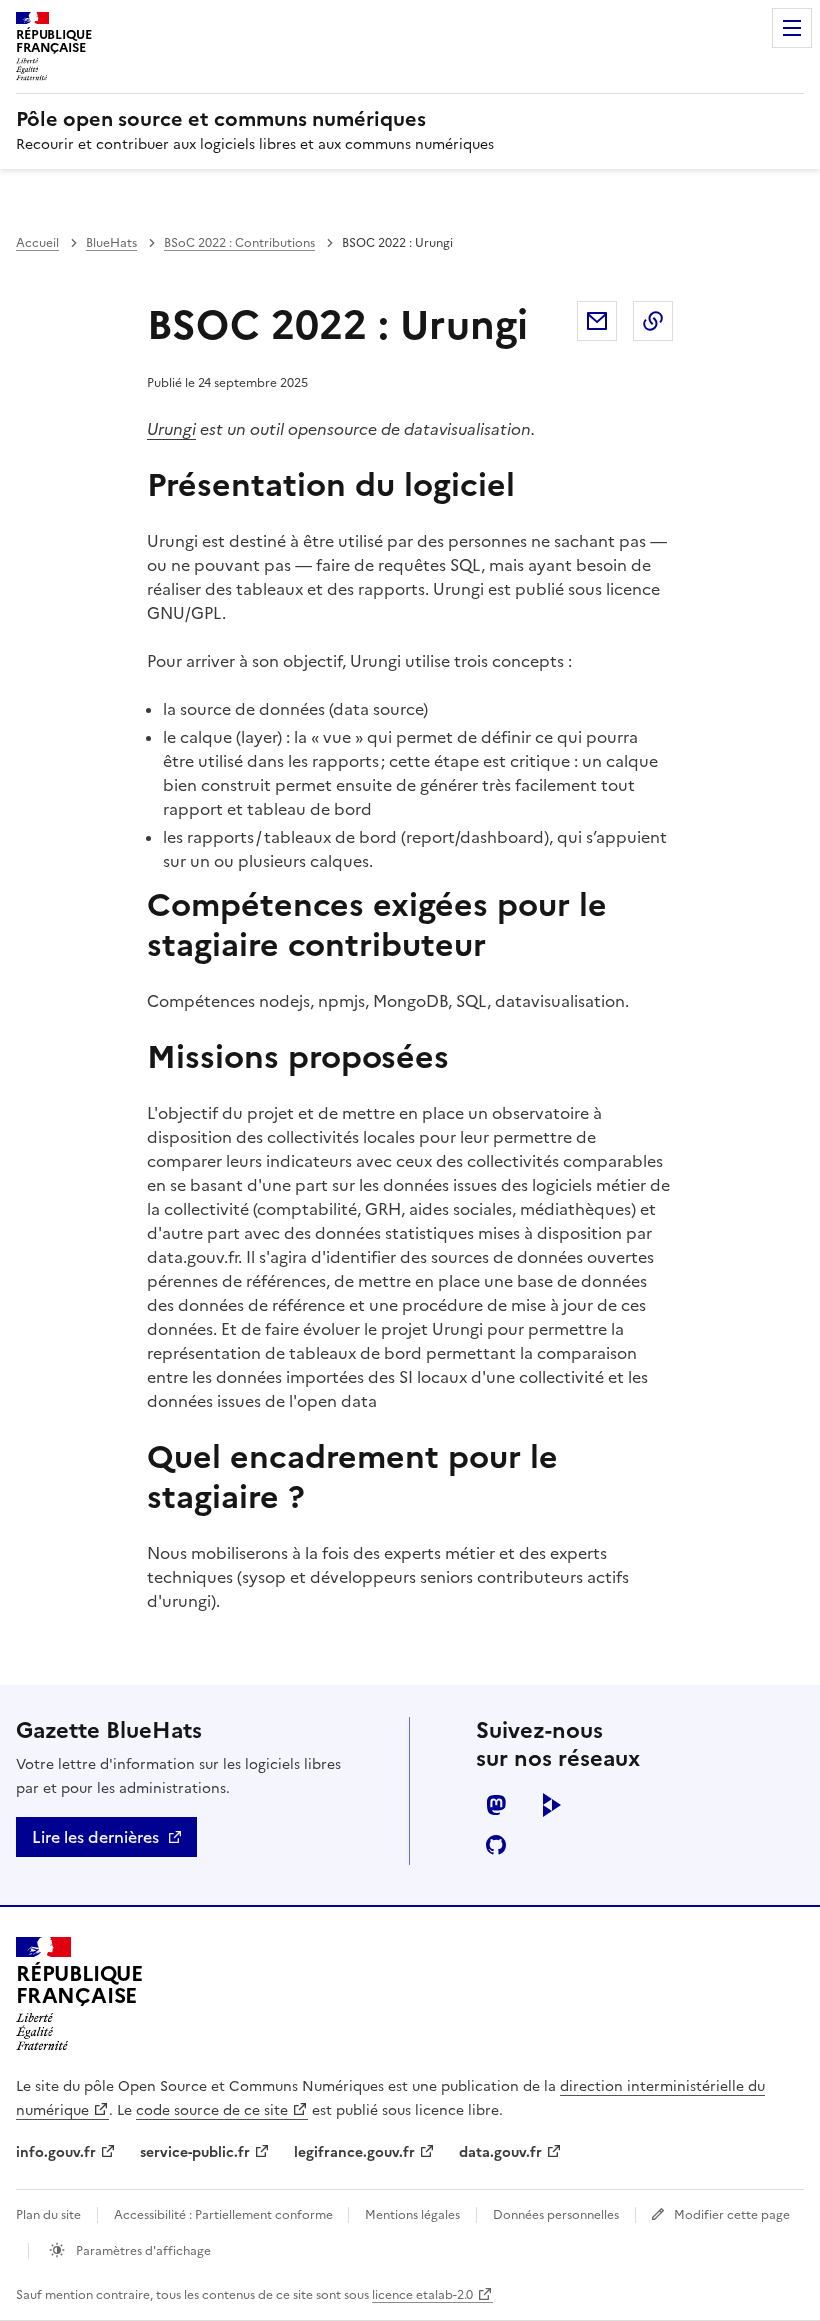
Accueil (37, 243)
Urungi (171, 429)
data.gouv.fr (500, 2152)
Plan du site (48, 2215)
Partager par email (597, 321)
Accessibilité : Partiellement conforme (225, 2215)
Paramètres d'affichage (142, 2251)
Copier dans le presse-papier (653, 321)
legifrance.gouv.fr (354, 2152)
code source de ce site (212, 2110)
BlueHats (111, 243)
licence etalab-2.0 (422, 2295)
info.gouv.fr (56, 2152)
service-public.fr (195, 2152)
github (496, 1845)
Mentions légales (412, 2215)
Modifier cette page (732, 2215)
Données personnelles (556, 2215)
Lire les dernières (95, 1837)
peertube (552, 1805)
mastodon (496, 1805)
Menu (792, 28)
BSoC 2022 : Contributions (239, 243)
